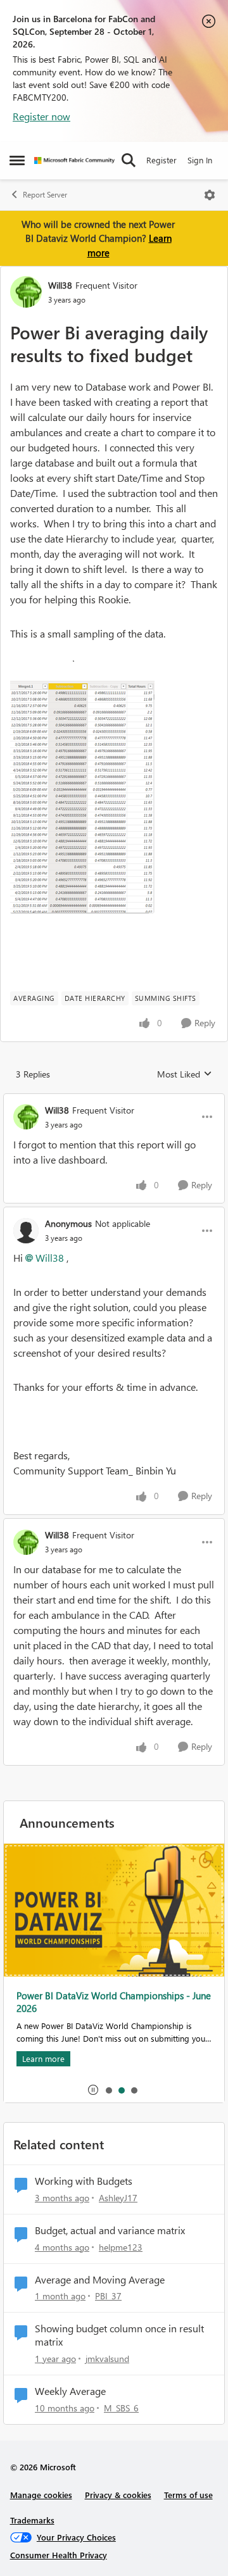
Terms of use (188, 2495)
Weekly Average (70, 2391)
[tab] (108, 2090)
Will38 (60, 285)
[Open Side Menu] (17, 160)
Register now (41, 116)
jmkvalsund (107, 2359)
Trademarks (32, 2520)
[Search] (129, 160)
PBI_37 (108, 2296)
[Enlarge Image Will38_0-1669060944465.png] (82, 787)
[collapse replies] (114, 1100)
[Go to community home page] (74, 160)
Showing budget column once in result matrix (119, 2335)
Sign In (200, 160)
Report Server (45, 195)
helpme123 (121, 2247)
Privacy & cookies (118, 2495)
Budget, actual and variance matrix (110, 2230)
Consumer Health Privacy (59, 2555)
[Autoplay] (93, 2090)
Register (161, 160)
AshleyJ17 (118, 2198)
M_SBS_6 (121, 2408)
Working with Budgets (84, 2181)
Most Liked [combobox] (185, 1074)
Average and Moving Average (100, 2280)
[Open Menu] (210, 195)
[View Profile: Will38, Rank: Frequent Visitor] (26, 292)
